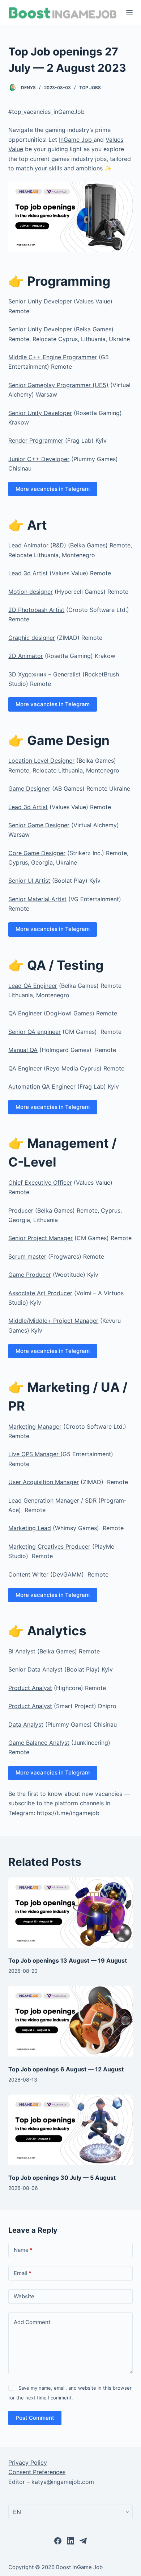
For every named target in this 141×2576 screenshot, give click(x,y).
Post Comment (35, 2418)
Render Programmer (36, 440)
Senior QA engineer (35, 1032)
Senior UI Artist (29, 881)
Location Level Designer (41, 761)
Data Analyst (26, 1724)
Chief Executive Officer (40, 1183)
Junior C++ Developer (39, 459)
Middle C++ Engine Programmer (53, 357)
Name (23, 2250)
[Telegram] (83, 2541)
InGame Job (76, 140)
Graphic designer (32, 638)
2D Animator (26, 656)
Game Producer (30, 1275)
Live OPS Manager (34, 1454)
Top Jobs (90, 88)
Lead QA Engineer (33, 986)
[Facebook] (58, 2541)
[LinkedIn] (70, 2541)
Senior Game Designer (39, 825)
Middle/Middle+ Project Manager (53, 1321)
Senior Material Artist (37, 899)
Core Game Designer (37, 853)
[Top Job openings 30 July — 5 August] (70, 2130)
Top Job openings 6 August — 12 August (66, 2069)
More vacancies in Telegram (53, 489)
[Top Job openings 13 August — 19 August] (70, 1913)
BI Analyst (22, 1651)
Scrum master (27, 1256)
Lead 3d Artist (28, 573)
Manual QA (23, 1050)
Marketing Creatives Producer (49, 1546)
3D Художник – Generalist (44, 674)
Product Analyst (30, 1688)
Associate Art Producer (40, 1293)
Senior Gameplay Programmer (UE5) (58, 385)
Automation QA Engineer (42, 1086)
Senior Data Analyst (35, 1669)
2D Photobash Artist (36, 610)
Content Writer (28, 1574)
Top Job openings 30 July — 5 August (62, 2178)
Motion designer (31, 592)
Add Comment (32, 2322)
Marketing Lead (30, 1528)
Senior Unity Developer (40, 301)
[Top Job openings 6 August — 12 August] (70, 2021)
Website (24, 2296)
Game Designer (29, 788)
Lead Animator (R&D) (37, 545)
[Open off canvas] (129, 13)
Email (23, 2273)
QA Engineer (25, 1013)
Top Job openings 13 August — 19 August (68, 1960)
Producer (21, 1210)
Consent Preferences (37, 2472)
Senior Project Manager (40, 1238)
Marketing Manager (35, 1426)
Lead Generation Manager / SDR (52, 1500)
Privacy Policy (28, 2463)
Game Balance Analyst (39, 1743)
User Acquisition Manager (44, 1482)
